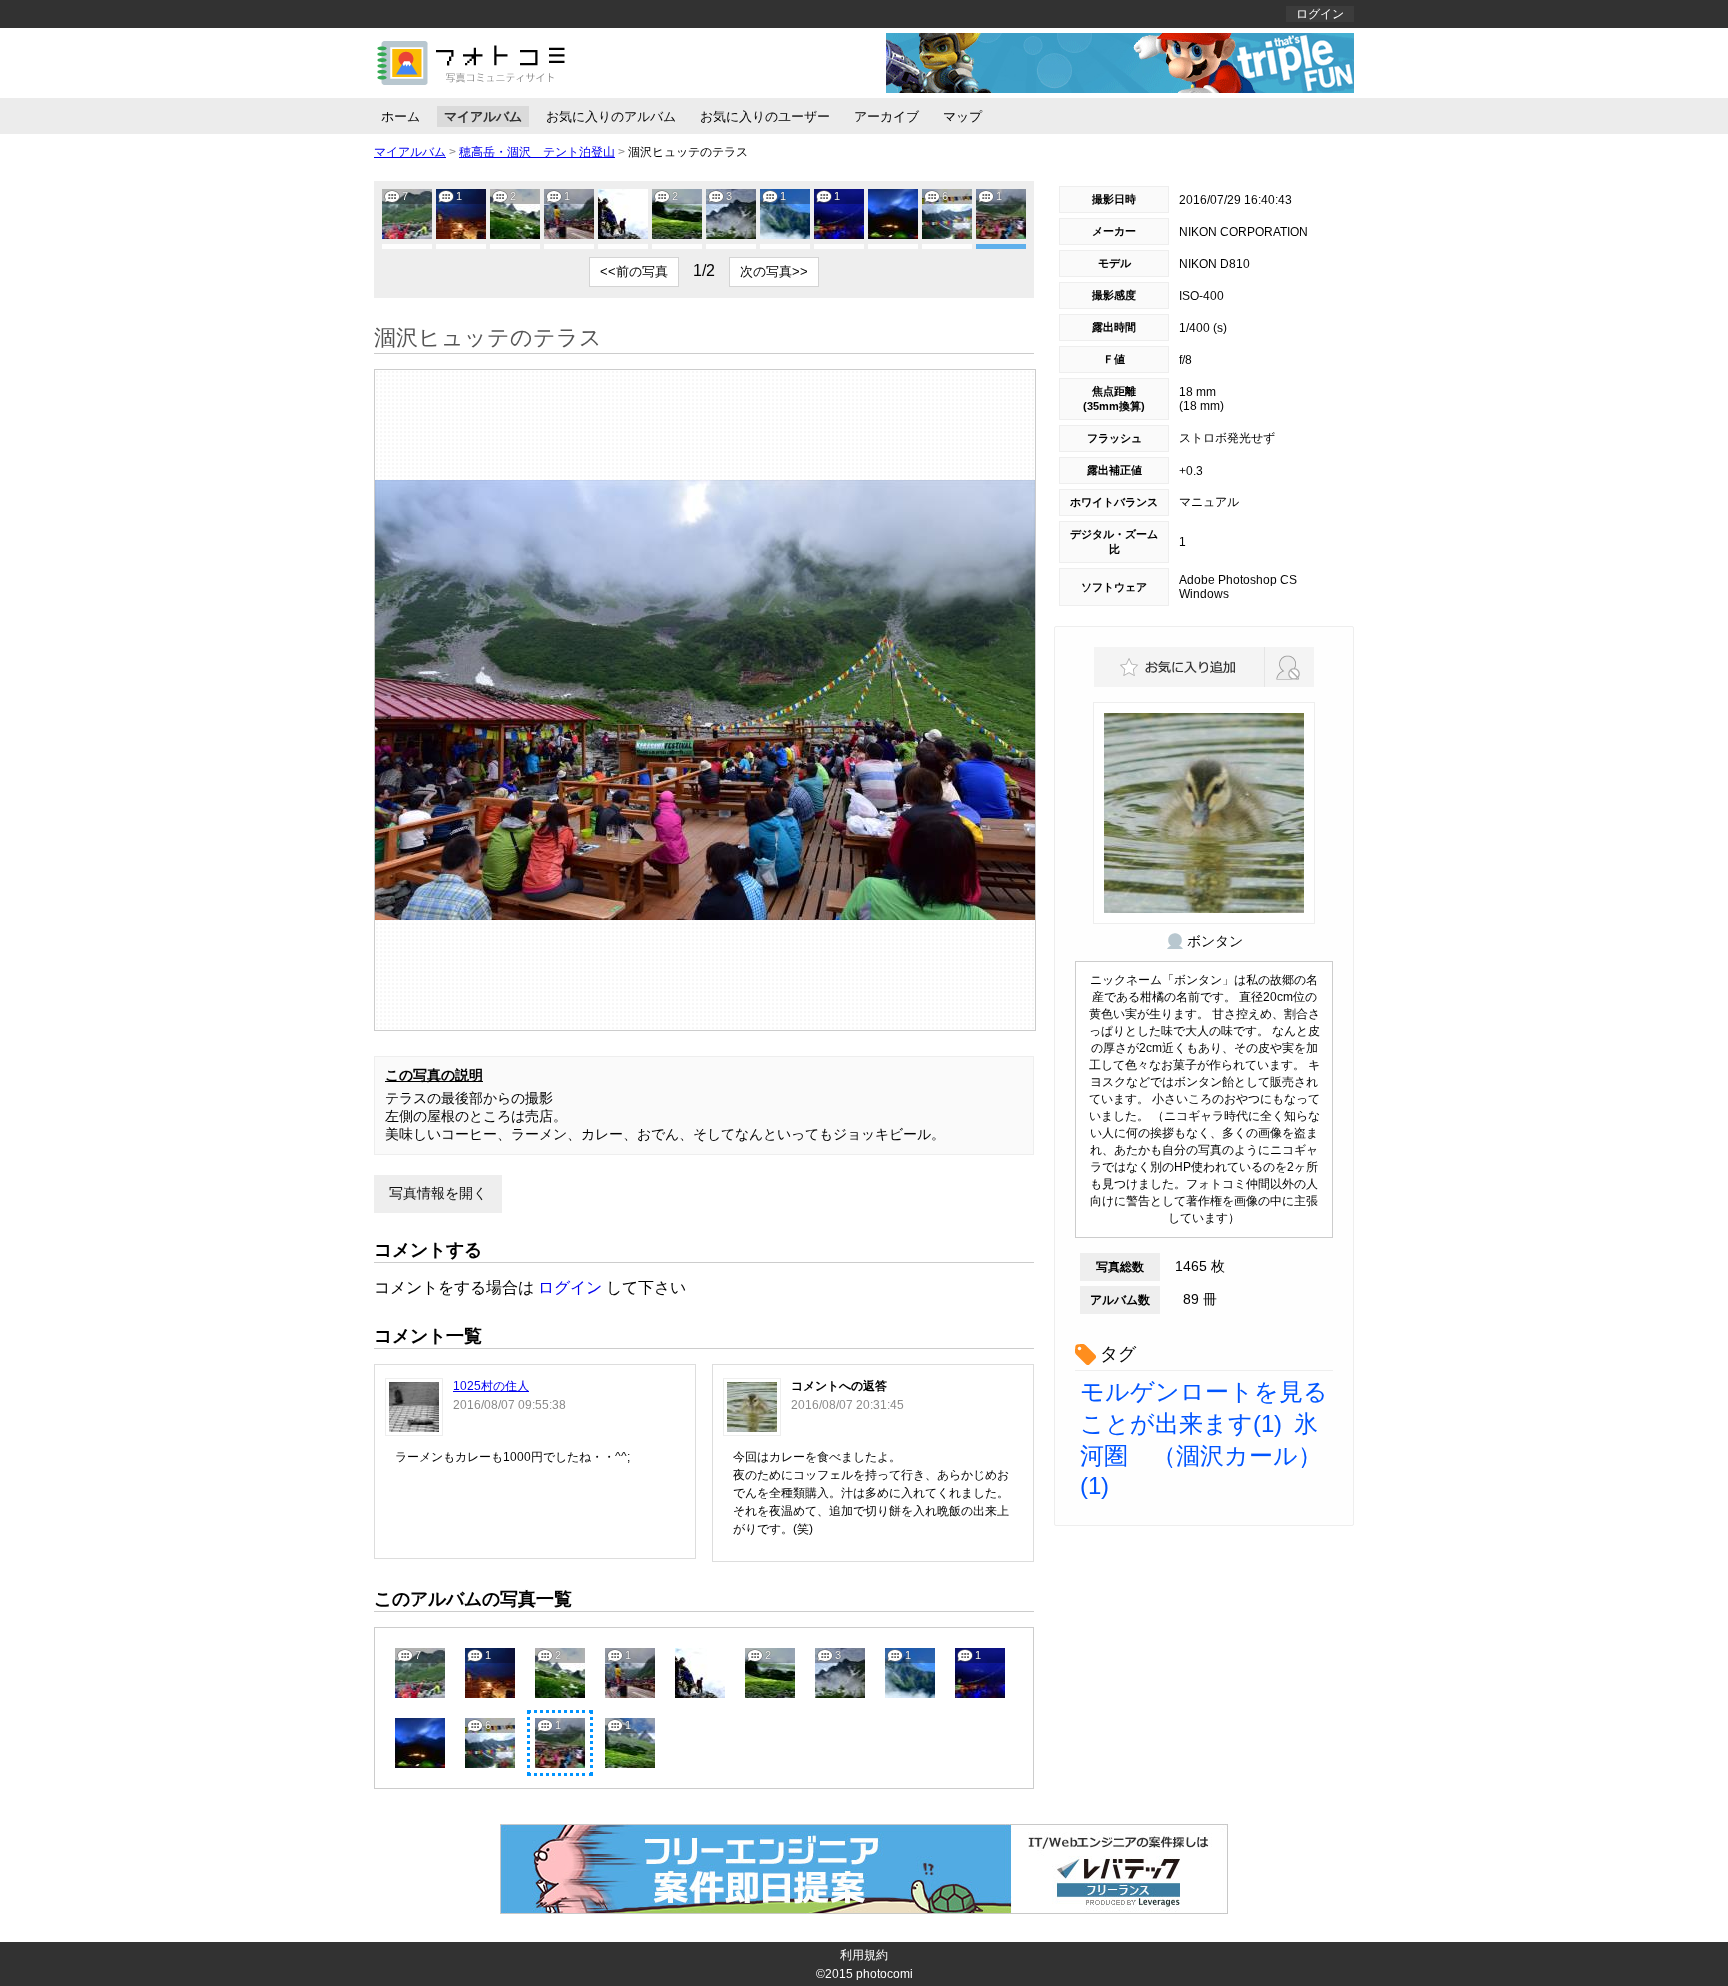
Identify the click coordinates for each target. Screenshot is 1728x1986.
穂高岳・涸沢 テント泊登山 (537, 152)
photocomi (884, 1974)
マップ (962, 116)
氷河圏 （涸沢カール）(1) (1201, 1454)
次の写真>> (774, 271)
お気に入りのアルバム (611, 116)
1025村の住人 (491, 1386)
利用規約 (864, 1955)
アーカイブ (886, 116)
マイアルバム (483, 116)
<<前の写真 (634, 271)
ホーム (400, 116)
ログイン (1320, 14)
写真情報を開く (438, 1193)
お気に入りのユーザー (765, 116)
